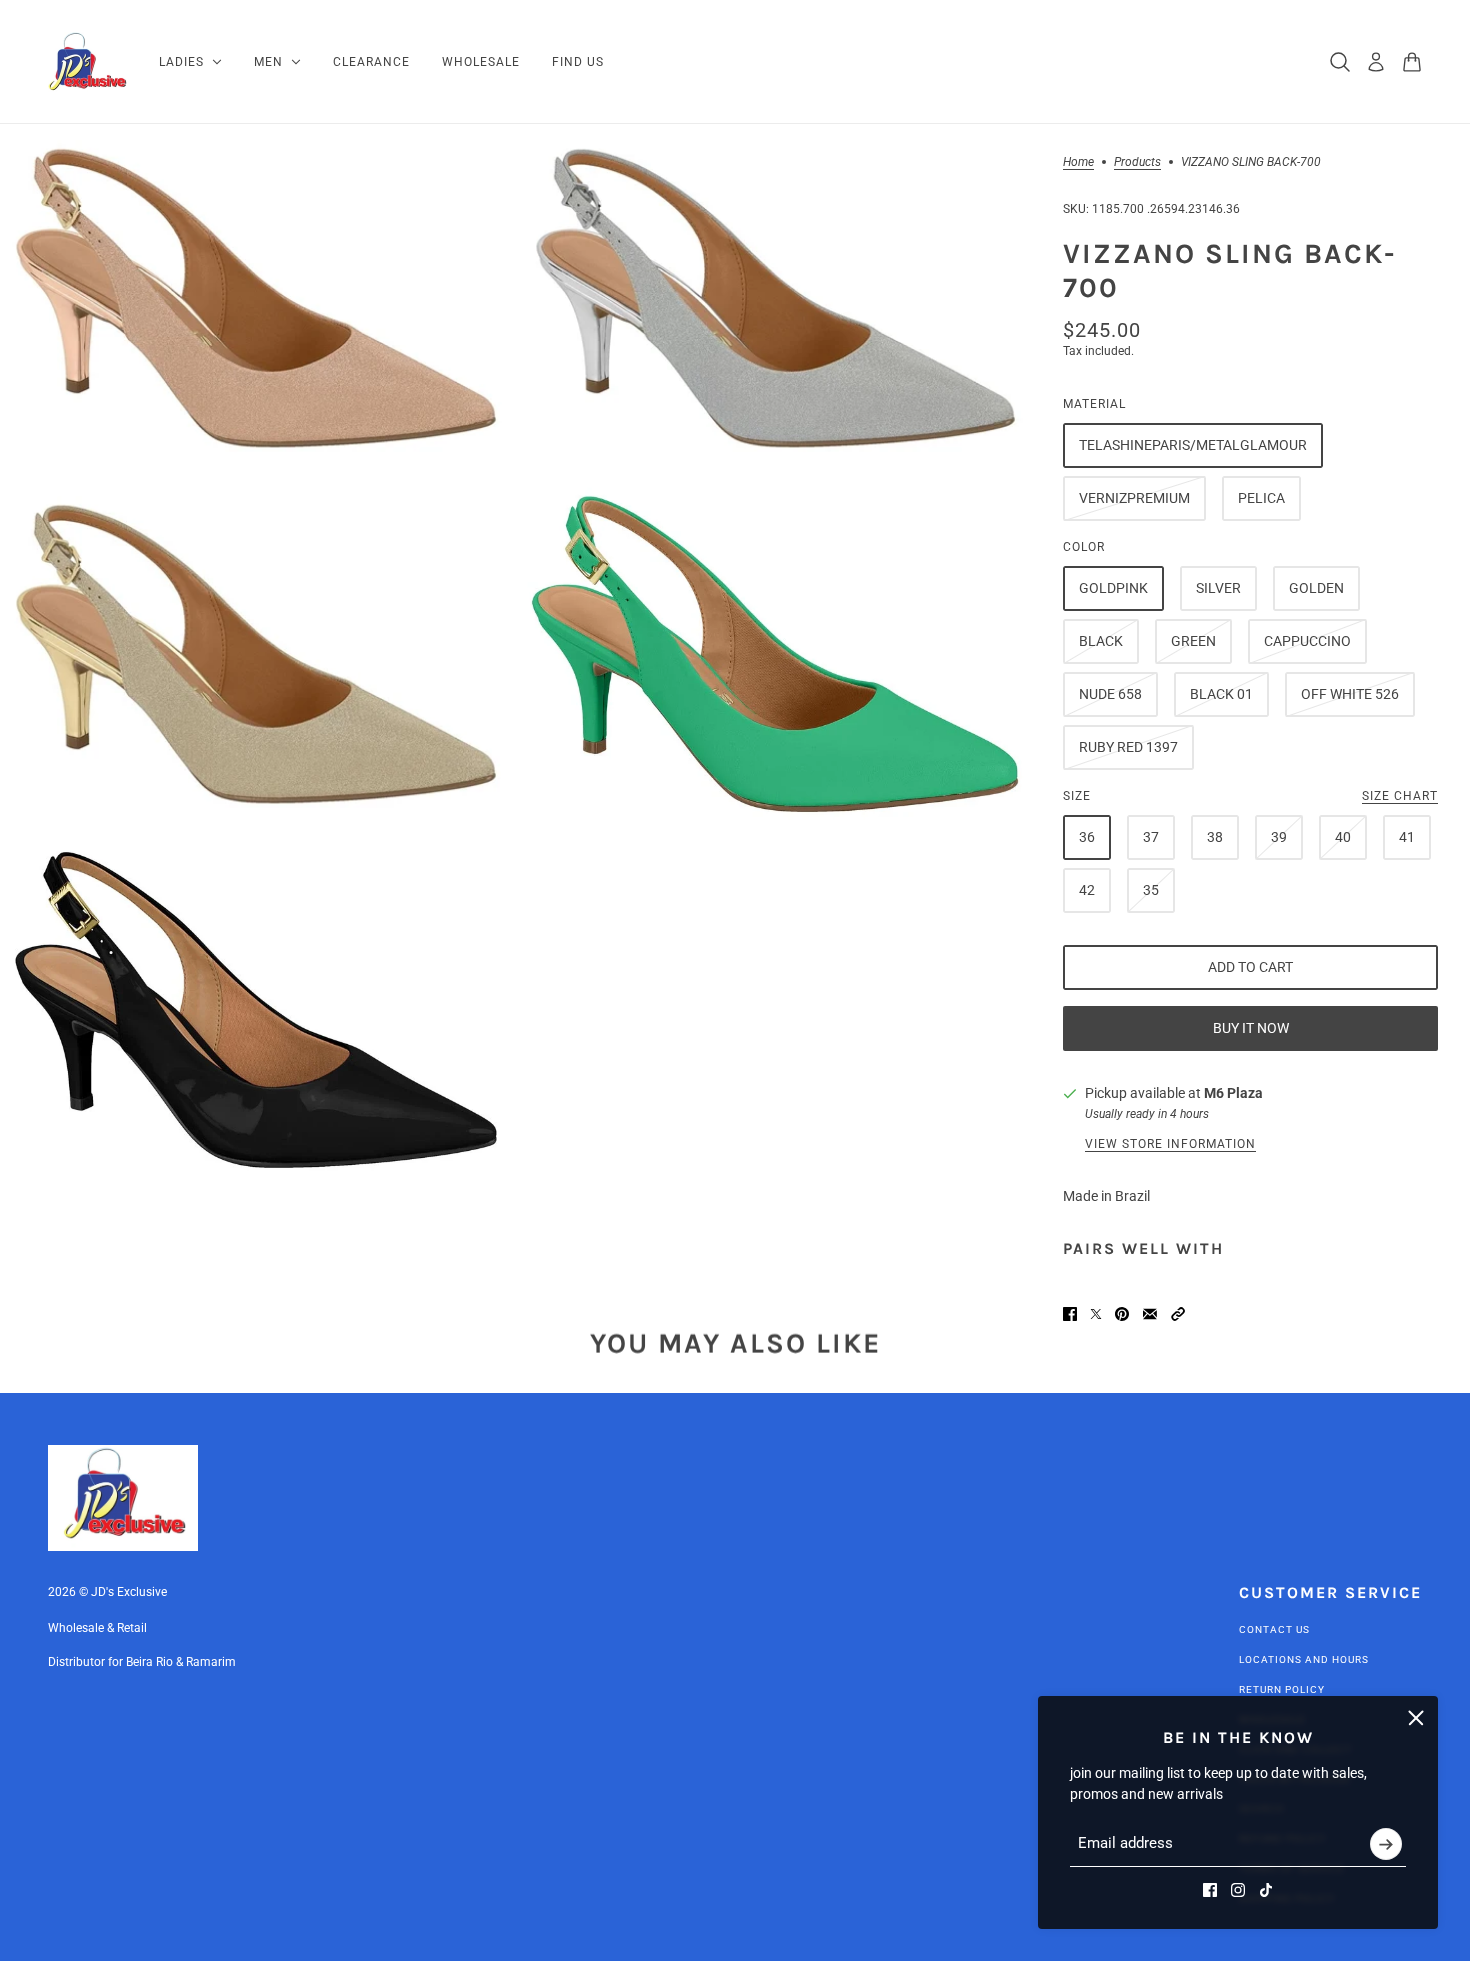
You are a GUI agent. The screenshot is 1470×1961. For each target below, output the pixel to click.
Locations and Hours (1304, 1659)
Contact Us (1274, 1629)
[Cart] (1412, 62)
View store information (1170, 1144)
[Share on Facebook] (1070, 1314)
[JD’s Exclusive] (87, 62)
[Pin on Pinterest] (1122, 1314)
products (1137, 162)
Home (1078, 162)
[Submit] (1386, 1844)
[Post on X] (1096, 1314)
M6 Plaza (1233, 1093)
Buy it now (1251, 1028)
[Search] (1340, 62)
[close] (1416, 1718)
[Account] (1376, 62)
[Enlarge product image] (256, 298)
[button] (1178, 1314)
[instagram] (1238, 1890)
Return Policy (1282, 1689)
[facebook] (1210, 1890)
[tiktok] (1266, 1890)
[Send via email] (1150, 1314)
